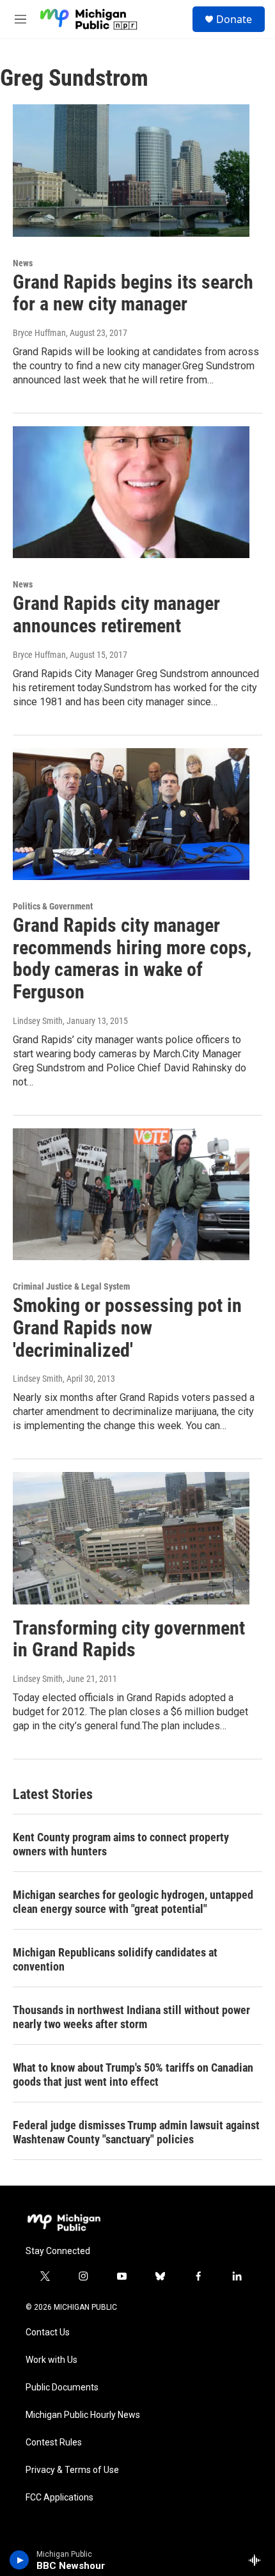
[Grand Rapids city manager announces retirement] (131, 492)
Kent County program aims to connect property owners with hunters (121, 1844)
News (23, 263)
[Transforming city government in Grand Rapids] (131, 1538)
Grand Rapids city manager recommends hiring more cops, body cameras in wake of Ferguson (132, 958)
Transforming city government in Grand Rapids (129, 1639)
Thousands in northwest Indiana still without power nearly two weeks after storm (131, 2017)
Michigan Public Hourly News (83, 2415)
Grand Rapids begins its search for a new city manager (133, 293)
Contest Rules (54, 2443)
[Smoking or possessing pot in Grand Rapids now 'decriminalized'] (131, 1194)
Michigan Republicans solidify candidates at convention (115, 1959)
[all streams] (258, 2560)
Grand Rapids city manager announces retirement (116, 614)
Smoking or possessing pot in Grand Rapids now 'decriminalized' (127, 1328)
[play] (20, 2560)
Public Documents (62, 2388)
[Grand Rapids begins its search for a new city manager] (131, 170)
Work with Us (51, 2360)
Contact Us (48, 2332)
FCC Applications (59, 2498)
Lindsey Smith (38, 1021)
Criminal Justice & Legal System (71, 1286)
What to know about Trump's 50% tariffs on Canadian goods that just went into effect (133, 2075)
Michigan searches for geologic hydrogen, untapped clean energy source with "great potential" (133, 1902)
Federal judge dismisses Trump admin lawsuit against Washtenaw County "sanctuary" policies (136, 2132)
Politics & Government (53, 906)
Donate (234, 19)
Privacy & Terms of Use (72, 2470)
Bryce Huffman (39, 333)
